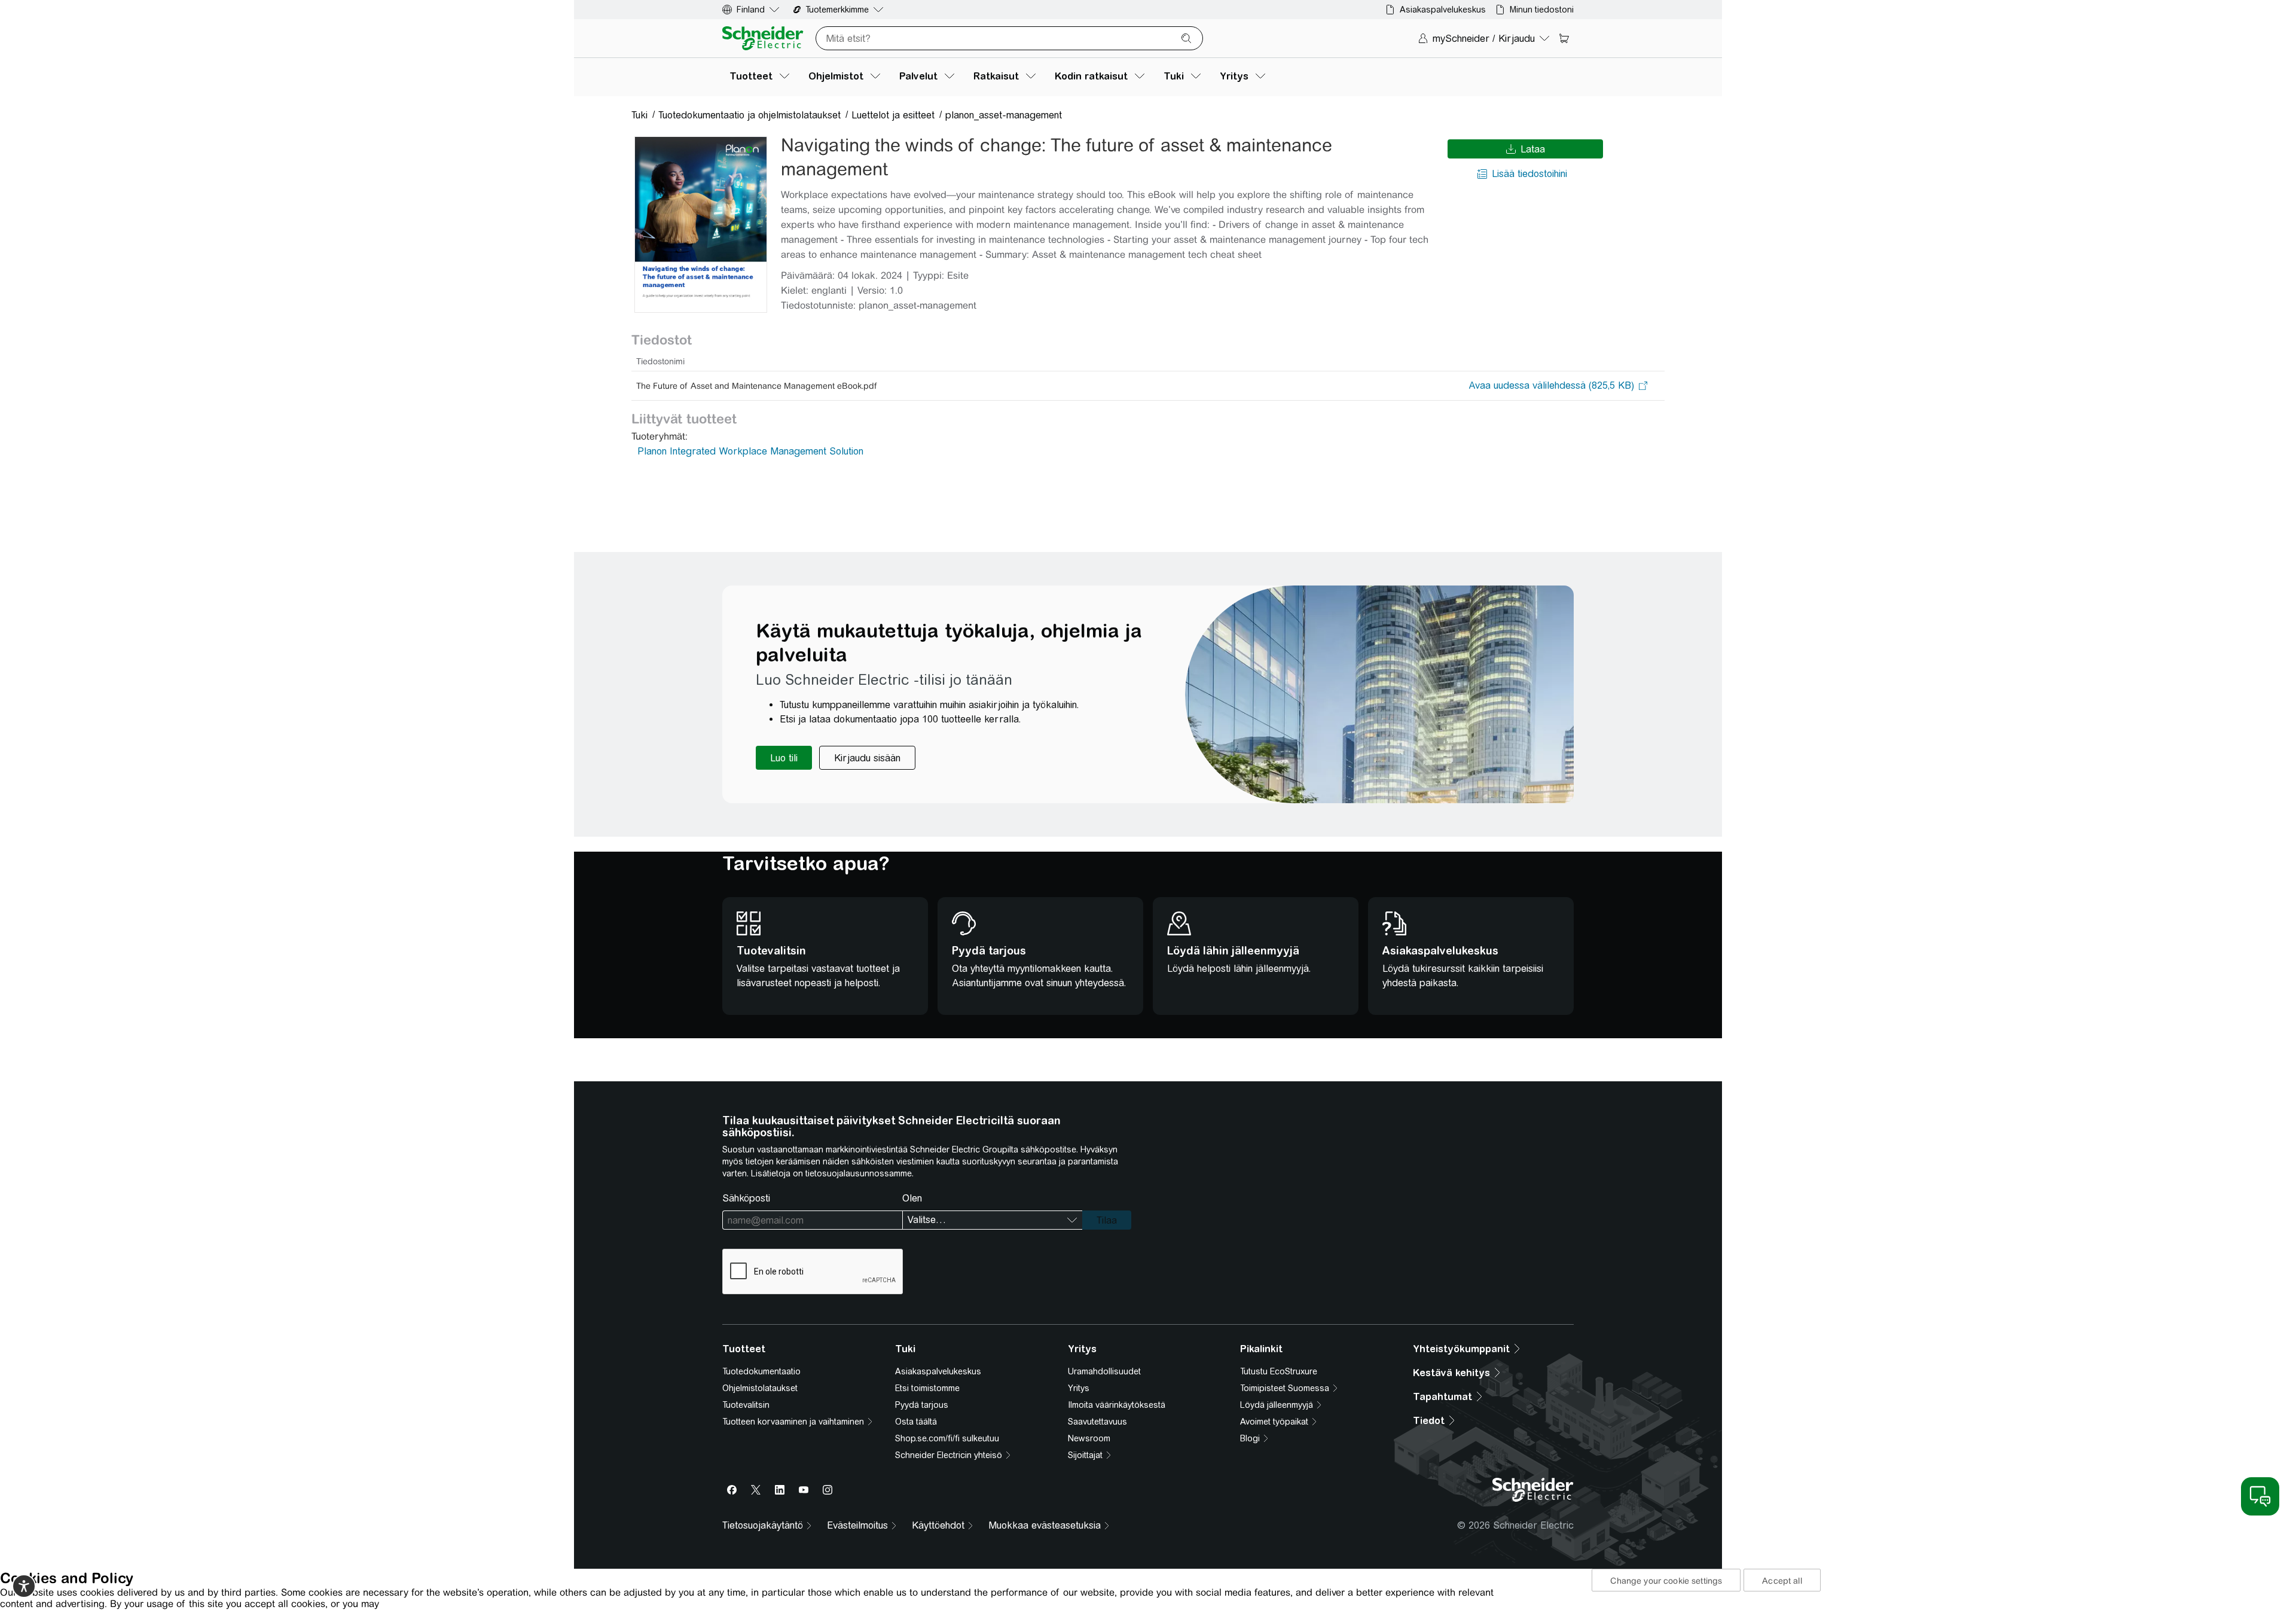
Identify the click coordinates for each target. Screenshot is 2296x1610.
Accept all (1782, 1581)
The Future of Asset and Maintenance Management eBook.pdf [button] (756, 386)
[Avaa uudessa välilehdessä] (1551, 386)
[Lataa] (701, 225)
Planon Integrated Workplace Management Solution (750, 451)
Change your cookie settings (1666, 1581)
